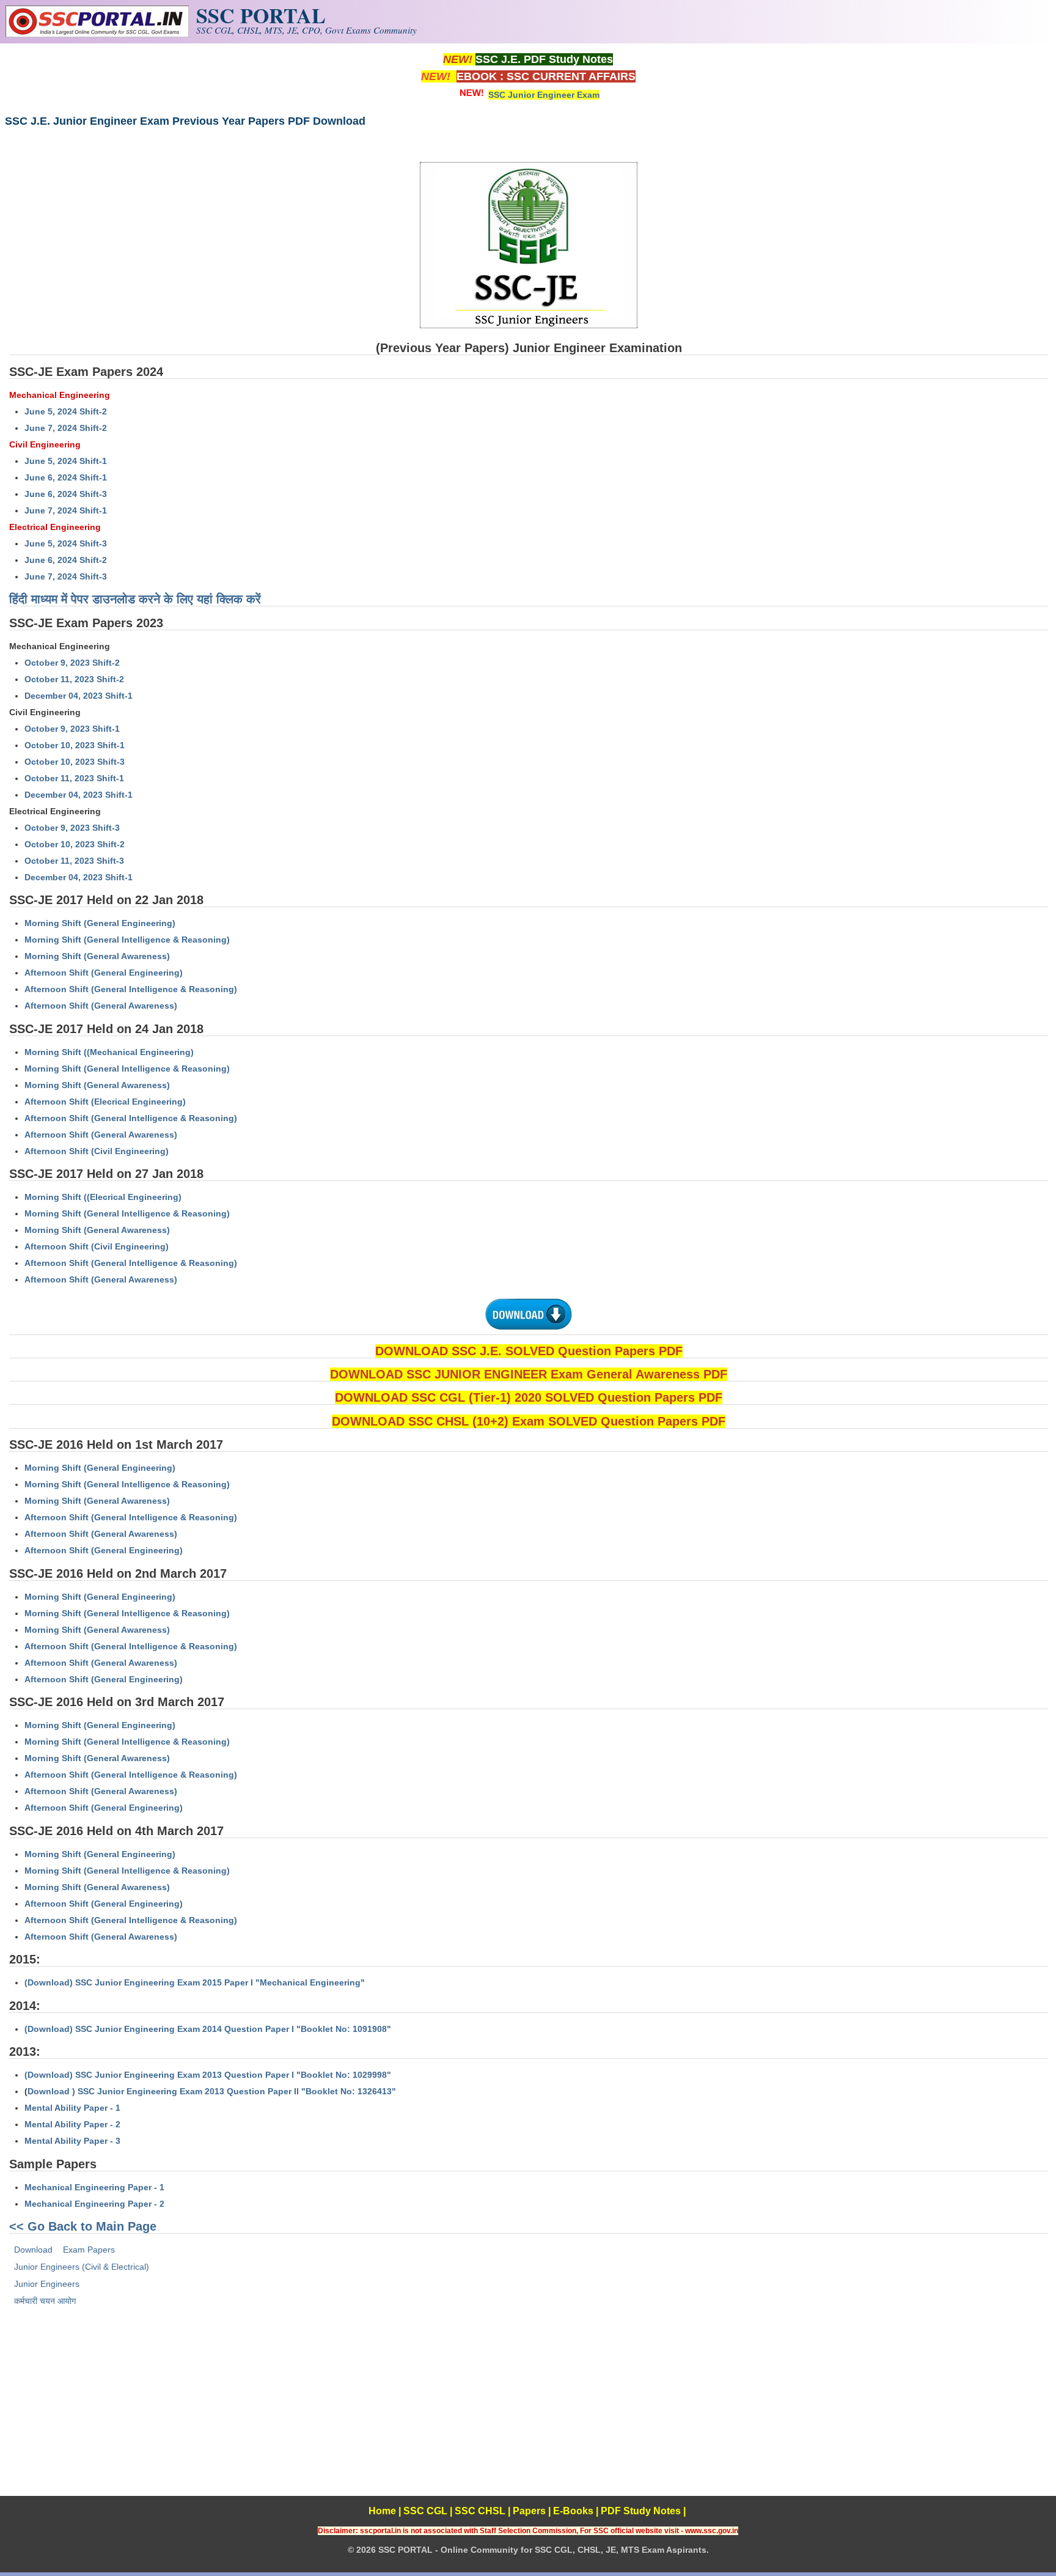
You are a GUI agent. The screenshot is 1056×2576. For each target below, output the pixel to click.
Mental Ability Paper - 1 (72, 2108)
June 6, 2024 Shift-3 (66, 494)
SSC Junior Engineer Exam (544, 95)
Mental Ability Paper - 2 (72, 2124)
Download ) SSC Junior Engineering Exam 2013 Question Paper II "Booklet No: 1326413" (212, 2091)
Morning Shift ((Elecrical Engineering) (103, 1197)
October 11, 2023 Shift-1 (74, 778)
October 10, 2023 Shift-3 (75, 762)
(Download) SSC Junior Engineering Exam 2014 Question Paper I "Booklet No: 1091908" (208, 2029)
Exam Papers (89, 2250)
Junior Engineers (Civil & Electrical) (82, 2267)
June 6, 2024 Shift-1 (66, 477)
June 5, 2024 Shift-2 (66, 411)
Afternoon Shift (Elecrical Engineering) (105, 1102)
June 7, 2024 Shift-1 (66, 510)
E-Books (573, 2511)
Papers (529, 2511)
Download (33, 2250)
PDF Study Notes (641, 2511)
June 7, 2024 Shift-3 (66, 576)
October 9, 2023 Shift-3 (72, 828)
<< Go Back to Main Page (83, 2226)
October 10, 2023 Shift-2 (75, 844)
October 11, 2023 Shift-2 (74, 679)
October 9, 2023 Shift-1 (72, 729)
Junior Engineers (47, 2284)
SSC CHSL (480, 2511)
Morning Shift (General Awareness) (97, 956)
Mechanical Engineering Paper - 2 (94, 2204)
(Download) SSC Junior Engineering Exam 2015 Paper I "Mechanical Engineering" (195, 1982)
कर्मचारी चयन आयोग (45, 2301)
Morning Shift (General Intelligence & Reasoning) (127, 940)
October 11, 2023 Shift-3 (74, 861)
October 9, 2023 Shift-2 (72, 663)
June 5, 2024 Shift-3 (66, 543)
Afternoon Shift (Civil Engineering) (97, 1151)
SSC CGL (425, 2511)
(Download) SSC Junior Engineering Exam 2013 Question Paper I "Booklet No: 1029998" (208, 2075)
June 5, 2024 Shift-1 (66, 461)
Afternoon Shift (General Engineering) (104, 973)
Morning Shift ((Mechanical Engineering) (109, 1052)
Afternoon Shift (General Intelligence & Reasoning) (131, 989)
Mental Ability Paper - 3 (72, 2141)
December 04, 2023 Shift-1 (79, 696)
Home (382, 2511)
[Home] (97, 34)
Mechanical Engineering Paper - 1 (94, 2187)
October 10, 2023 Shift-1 (75, 745)
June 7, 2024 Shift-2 (66, 428)
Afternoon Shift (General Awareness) (101, 1006)
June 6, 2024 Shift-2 (66, 560)
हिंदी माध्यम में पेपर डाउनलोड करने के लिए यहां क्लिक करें (135, 599)
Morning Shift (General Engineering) (100, 923)
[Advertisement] (528, 2410)
